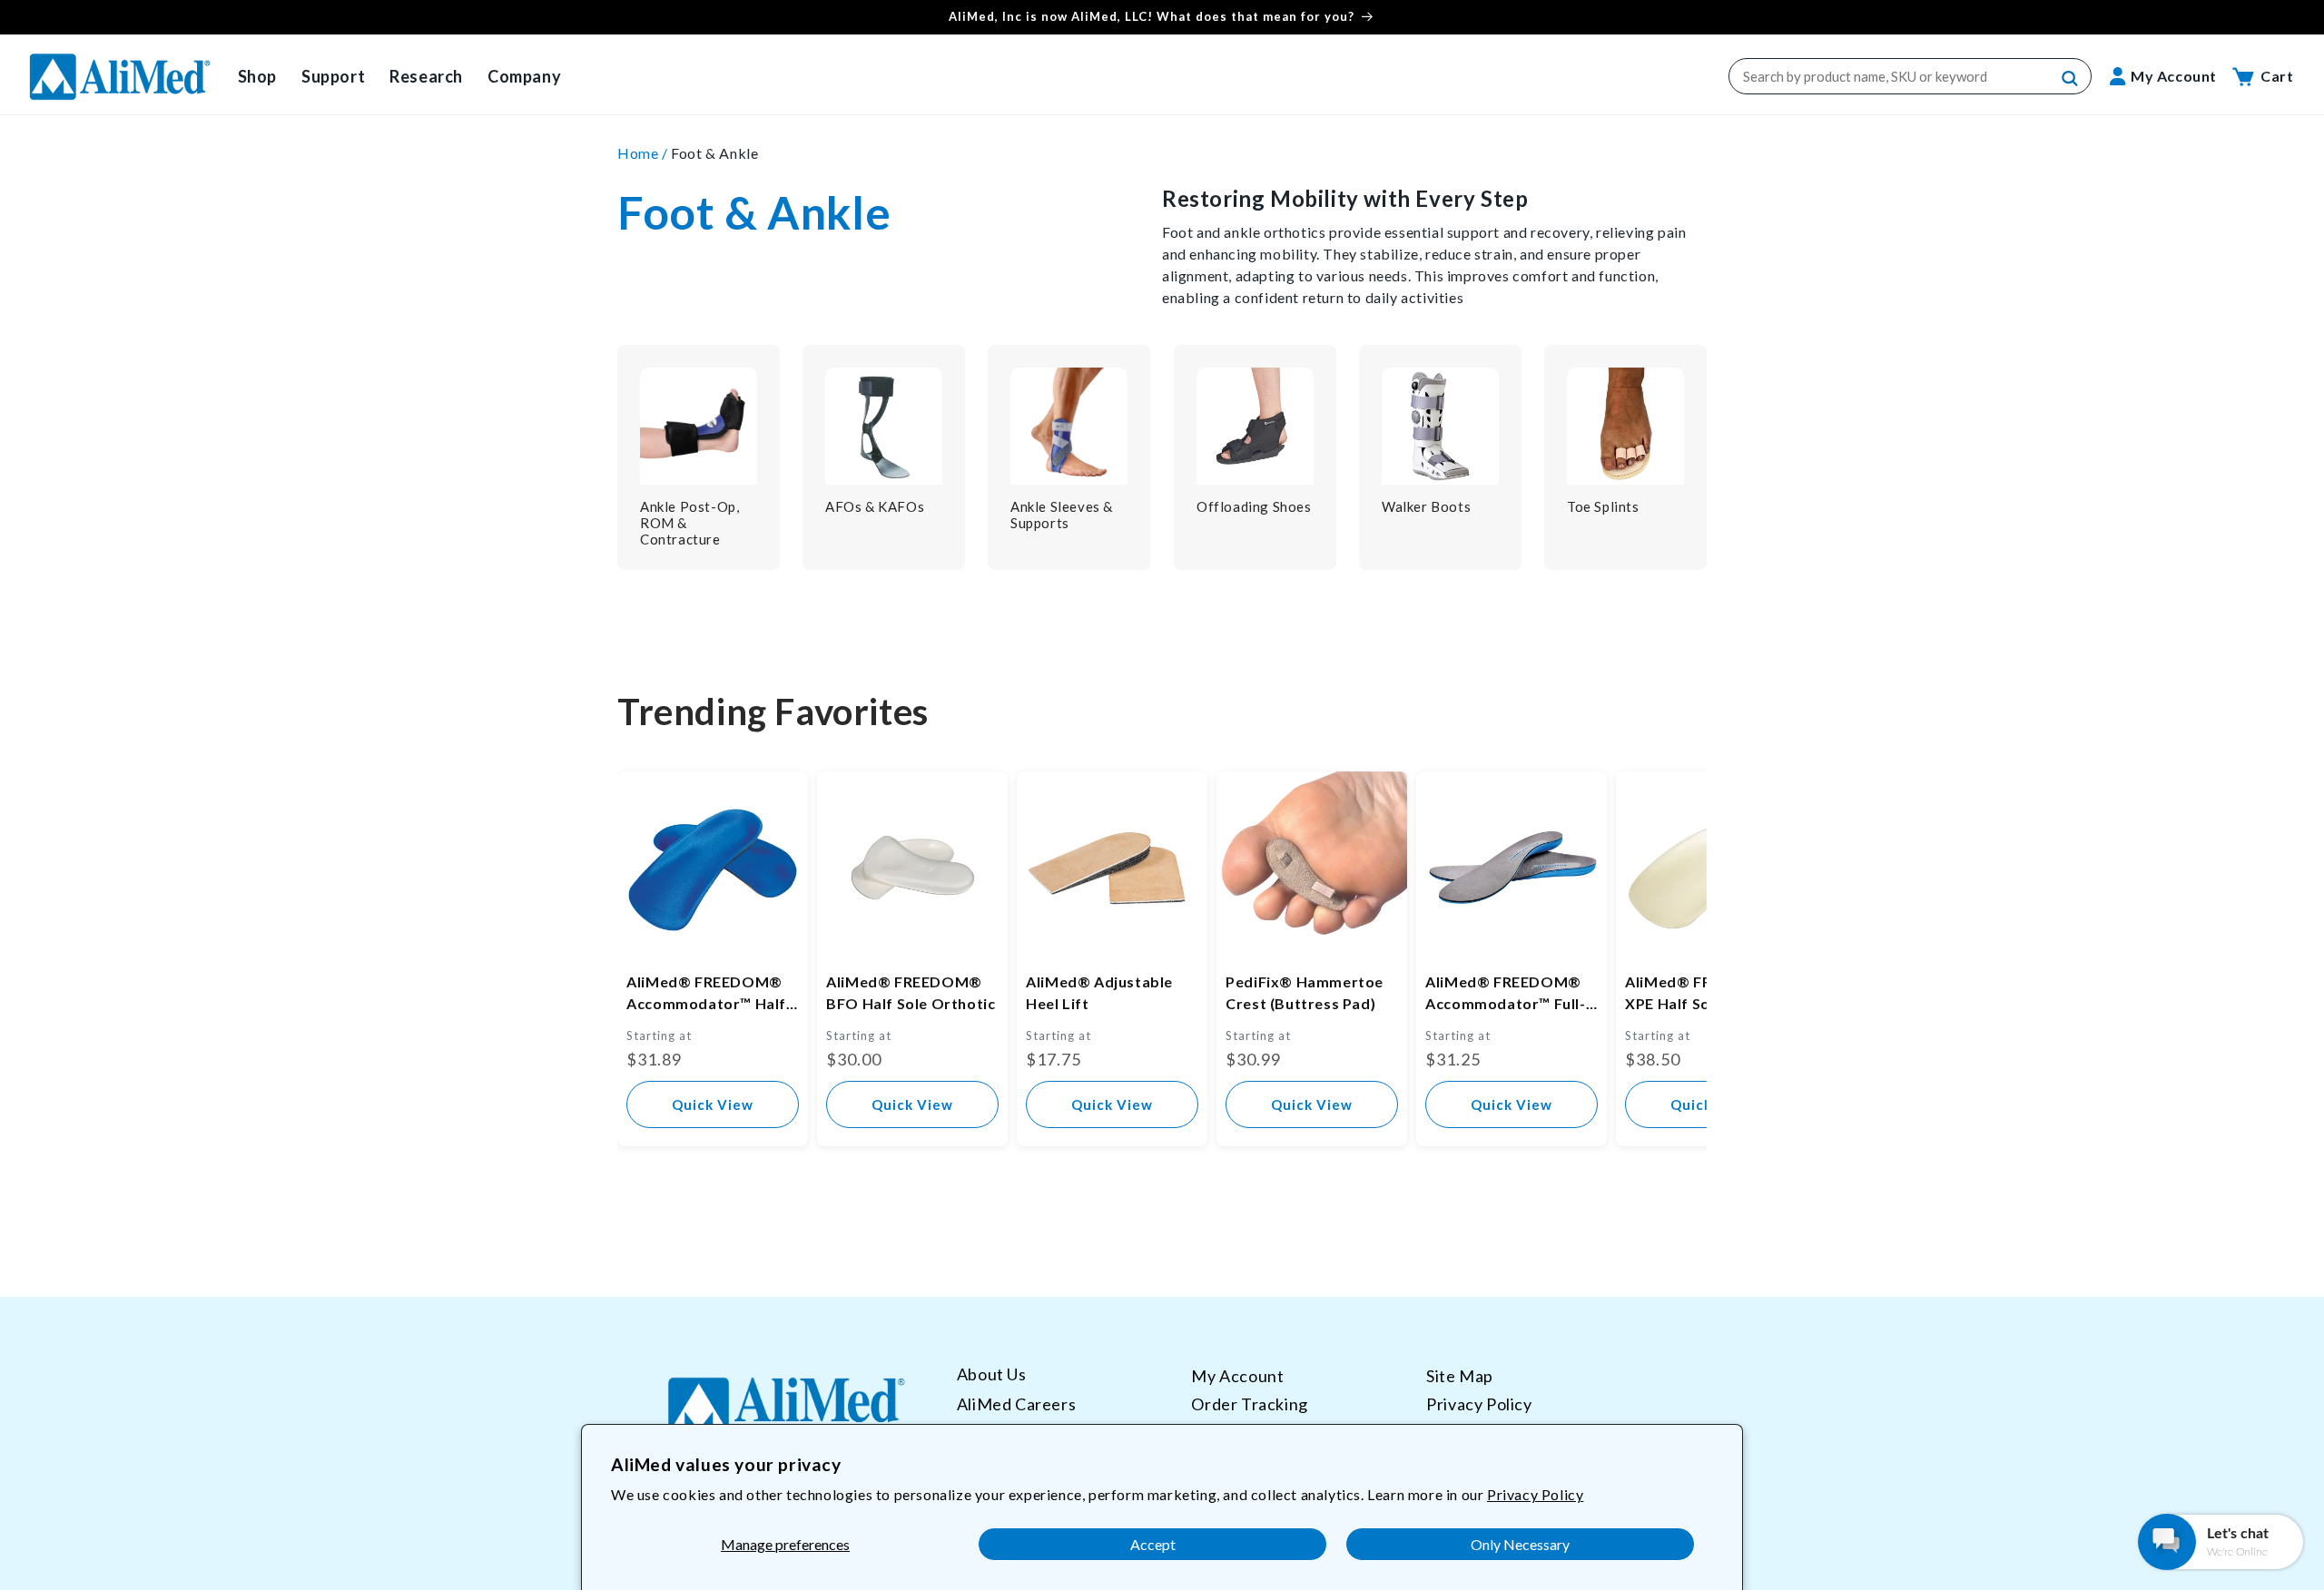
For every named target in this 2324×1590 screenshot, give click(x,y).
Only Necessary (1520, 1544)
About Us (992, 1374)
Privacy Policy (1535, 1494)
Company (524, 76)
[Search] (2071, 79)
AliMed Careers (1016, 1404)
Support (333, 76)
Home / (644, 153)
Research (426, 76)
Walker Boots (1426, 506)
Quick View (713, 1104)
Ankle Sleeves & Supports (1062, 515)
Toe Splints (1603, 506)
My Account (1237, 1376)
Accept (1153, 1544)
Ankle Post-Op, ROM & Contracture (689, 523)
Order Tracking (1249, 1404)
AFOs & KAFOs (875, 506)
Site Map (1460, 1376)
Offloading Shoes (1254, 506)
